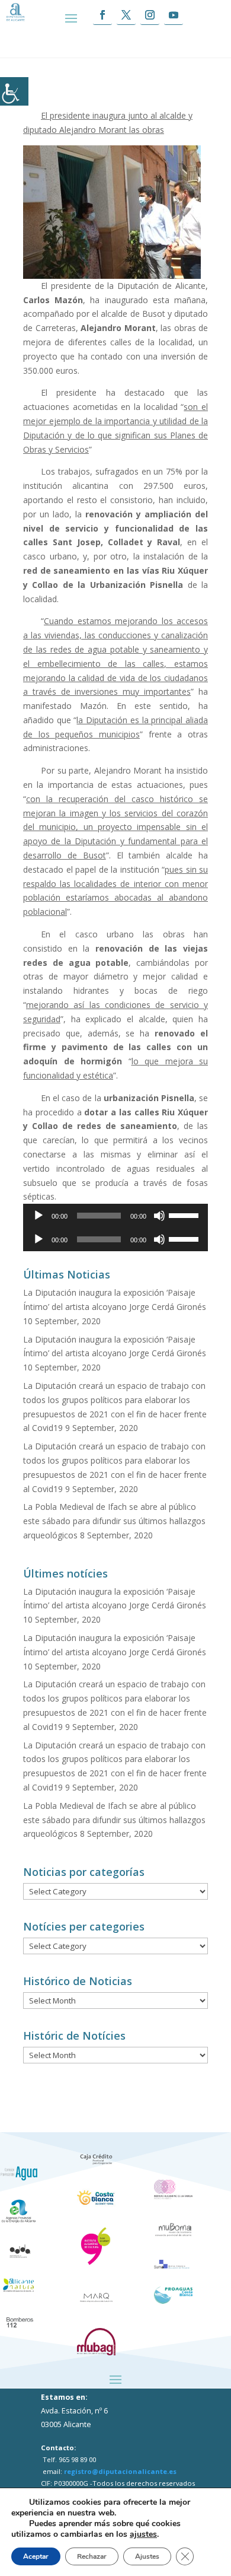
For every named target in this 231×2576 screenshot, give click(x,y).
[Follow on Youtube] (174, 15)
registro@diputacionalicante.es (120, 2471)
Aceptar (36, 2556)
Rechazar (92, 2556)
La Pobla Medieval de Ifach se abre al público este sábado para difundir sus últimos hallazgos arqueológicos (114, 1521)
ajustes (143, 2534)
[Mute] (159, 1216)
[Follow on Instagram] (150, 15)
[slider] (185, 1214)
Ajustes (147, 2556)
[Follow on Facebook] (102, 15)
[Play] (38, 1216)
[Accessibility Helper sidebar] (14, 91)
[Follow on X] (126, 15)
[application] (115, 1216)
